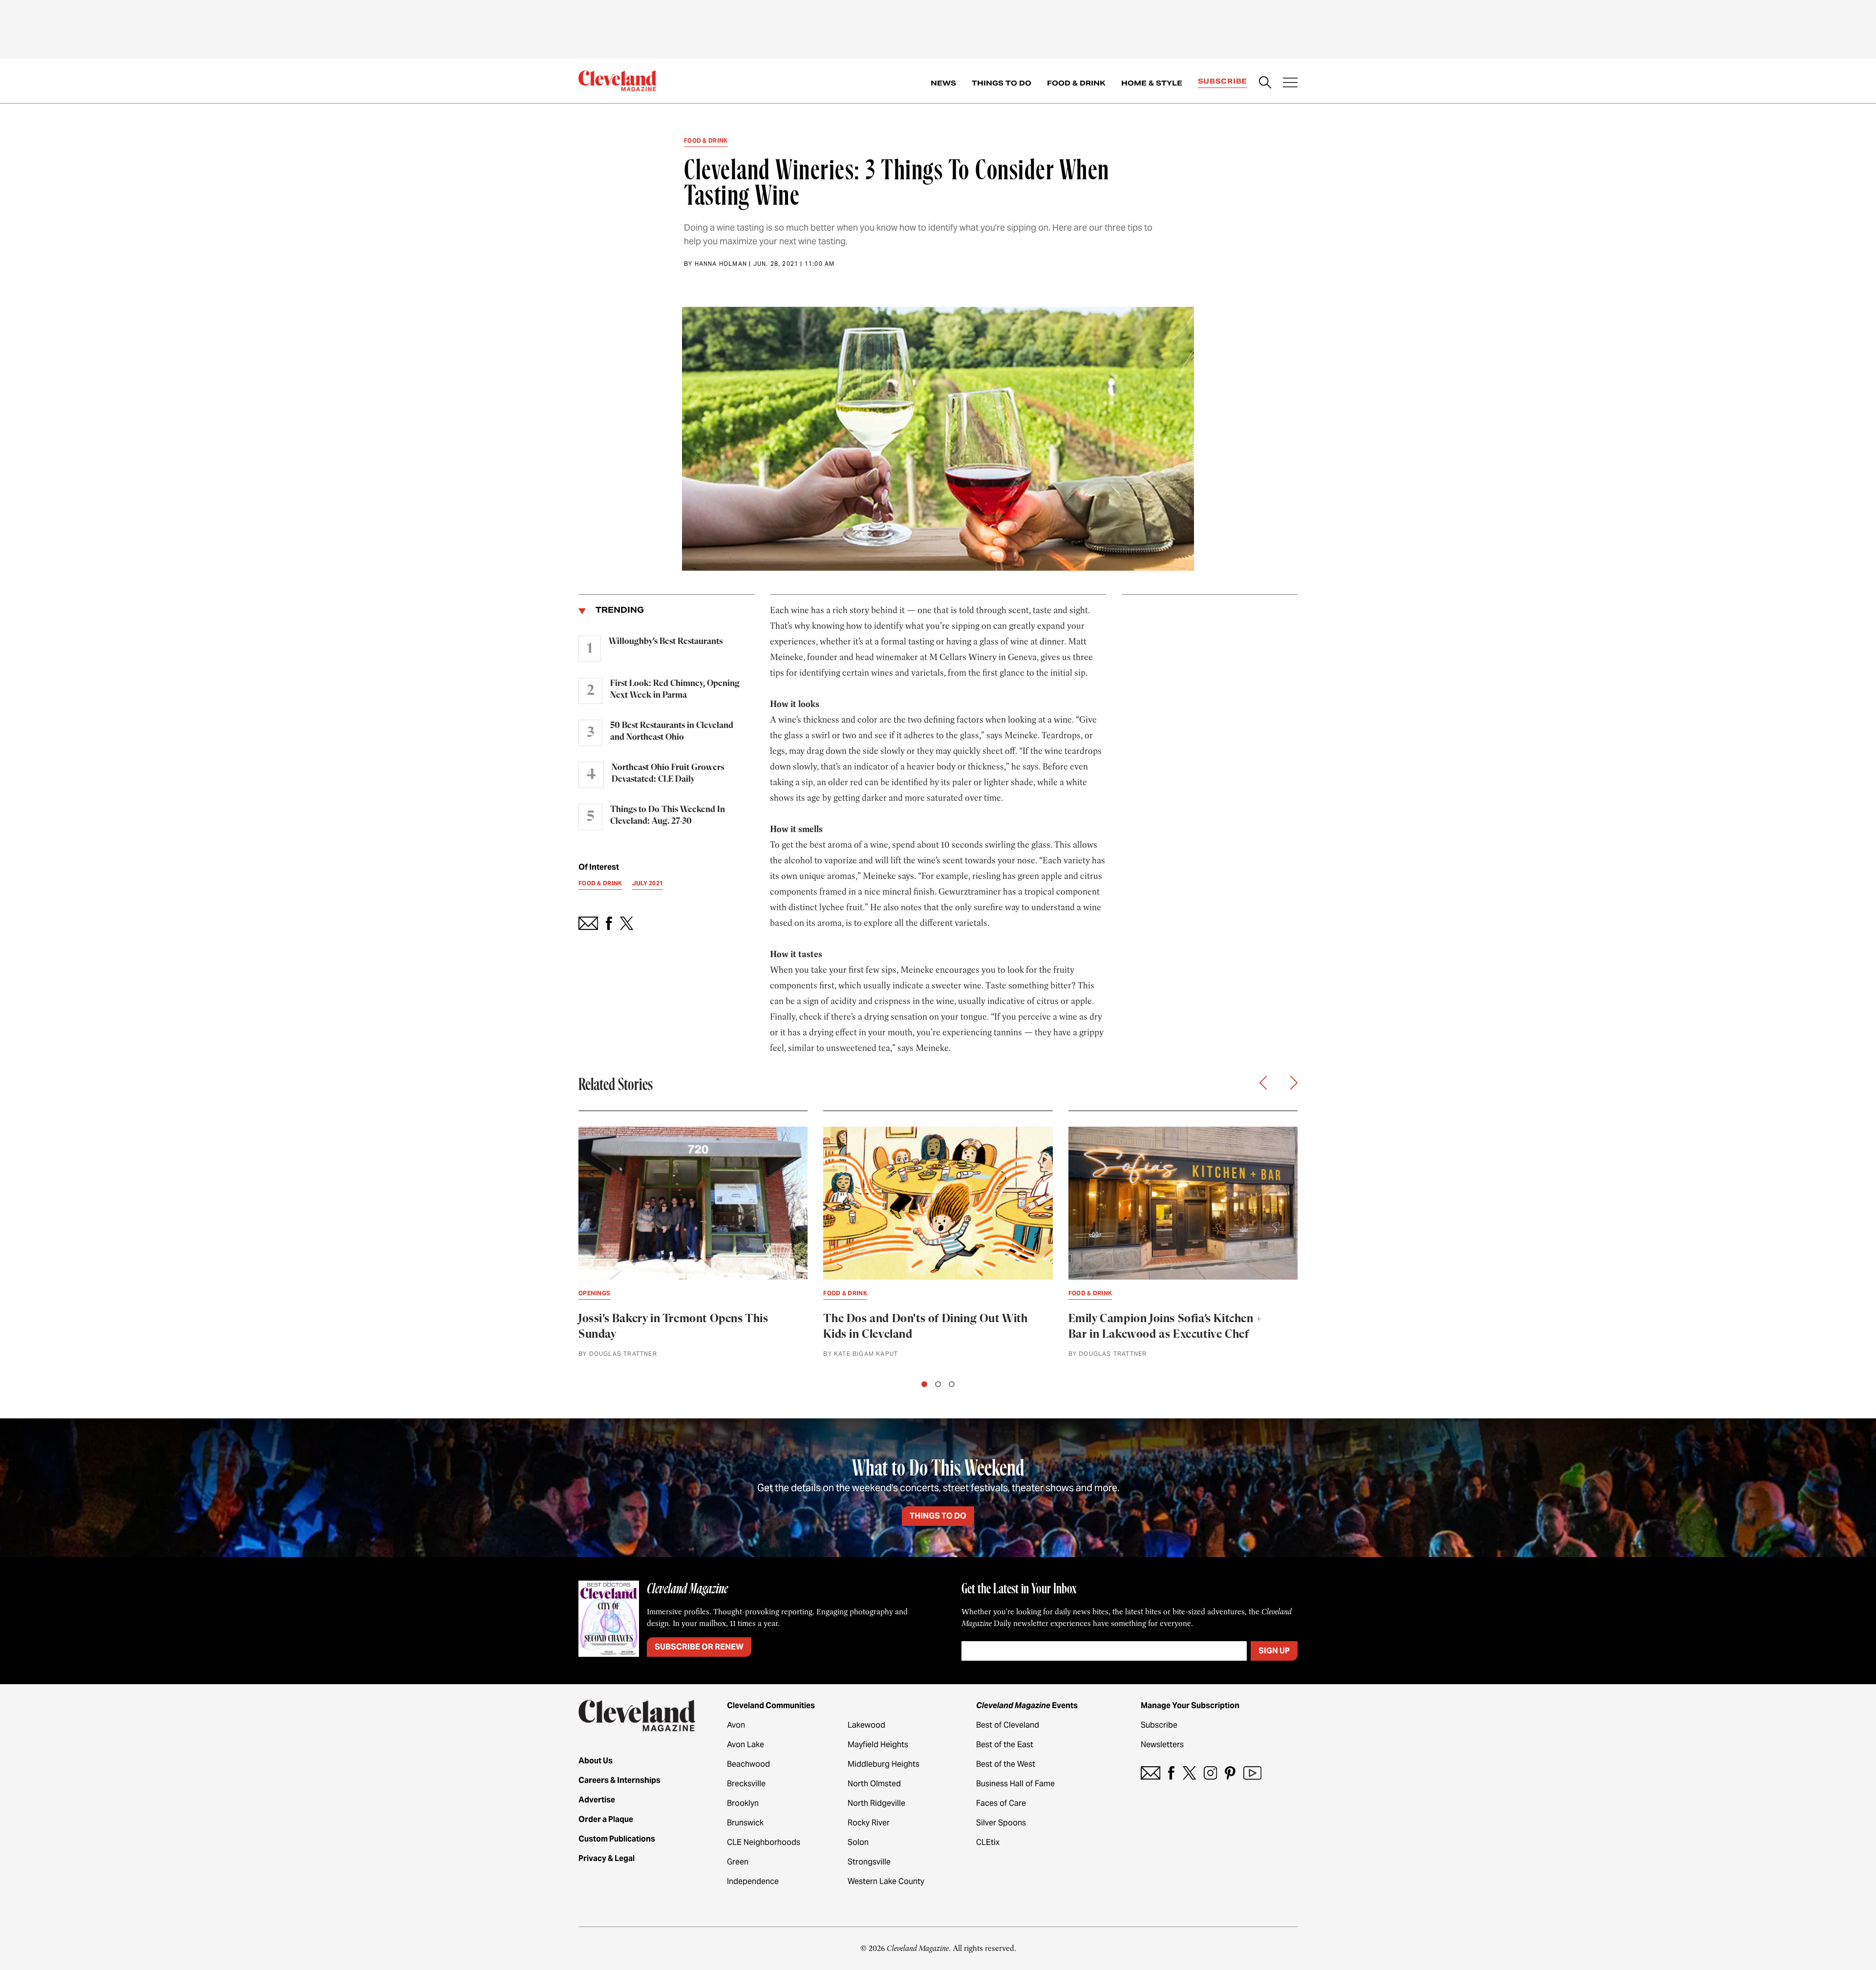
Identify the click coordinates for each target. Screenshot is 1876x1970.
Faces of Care (1001, 1803)
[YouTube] (1252, 1773)
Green (738, 1862)
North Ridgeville (876, 1803)
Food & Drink (1076, 83)
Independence (753, 1881)
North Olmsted (874, 1784)
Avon (736, 1725)
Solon (858, 1842)
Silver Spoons (1001, 1823)
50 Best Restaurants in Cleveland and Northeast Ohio (672, 731)
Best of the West (1006, 1764)
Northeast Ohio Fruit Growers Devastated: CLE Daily (668, 773)
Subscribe (1223, 81)
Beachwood (748, 1764)
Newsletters (1162, 1745)
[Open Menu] (1290, 84)
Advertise (597, 1800)
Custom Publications (617, 1839)
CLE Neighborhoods (764, 1842)
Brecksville (746, 1784)
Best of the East (1005, 1745)
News (943, 83)
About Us (596, 1761)
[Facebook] (1171, 1773)
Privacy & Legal (607, 1858)
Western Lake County (886, 1881)
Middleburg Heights (884, 1764)
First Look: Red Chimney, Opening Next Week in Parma (675, 689)
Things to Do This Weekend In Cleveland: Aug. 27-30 (668, 815)
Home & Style (1152, 83)
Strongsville (869, 1862)
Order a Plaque (606, 1819)
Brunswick (745, 1823)
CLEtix (988, 1842)
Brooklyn (743, 1803)
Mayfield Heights (878, 1745)
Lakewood (866, 1725)
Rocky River (869, 1823)
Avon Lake (746, 1745)
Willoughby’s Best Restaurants (666, 642)
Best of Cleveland (1008, 1725)
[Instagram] (1210, 1773)
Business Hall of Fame (1015, 1784)
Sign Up (1274, 1651)
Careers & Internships (619, 1780)
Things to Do (1002, 83)
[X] (1189, 1773)
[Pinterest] (1230, 1773)
